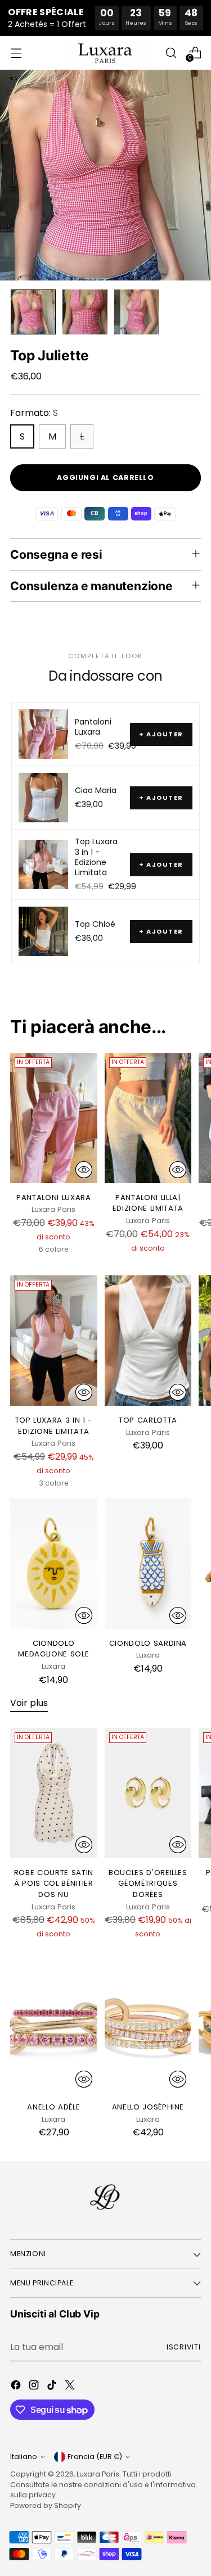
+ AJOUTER (161, 734)
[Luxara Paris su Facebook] (17, 2387)
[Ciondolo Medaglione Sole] (54, 1564)
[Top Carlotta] (148, 1341)
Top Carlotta (148, 1420)
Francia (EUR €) (95, 2457)
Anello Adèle (53, 2107)
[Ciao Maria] (43, 798)
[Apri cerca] (171, 53)
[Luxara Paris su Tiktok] (53, 2387)
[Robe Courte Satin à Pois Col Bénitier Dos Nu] (54, 1793)
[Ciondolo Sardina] (148, 1564)
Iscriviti (184, 2347)
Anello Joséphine (148, 2107)
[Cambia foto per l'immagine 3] (137, 312)
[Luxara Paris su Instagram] (35, 2387)
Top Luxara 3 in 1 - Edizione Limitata (96, 857)
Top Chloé (95, 924)
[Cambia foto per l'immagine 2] (85, 312)
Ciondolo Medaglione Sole (53, 1649)
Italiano (24, 2457)
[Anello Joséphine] (148, 2027)
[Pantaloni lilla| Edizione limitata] (148, 1118)
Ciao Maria (96, 790)
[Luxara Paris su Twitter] (71, 2387)
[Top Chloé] (43, 931)
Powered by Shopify (46, 2505)
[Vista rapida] (84, 1170)
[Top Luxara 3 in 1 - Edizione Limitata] (43, 864)
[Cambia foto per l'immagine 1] (33, 312)
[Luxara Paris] (106, 53)
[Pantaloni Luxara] (43, 734)
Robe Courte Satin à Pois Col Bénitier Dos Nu (54, 1884)
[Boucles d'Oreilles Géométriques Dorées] (148, 1793)
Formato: (34, 413)
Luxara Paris (98, 2474)
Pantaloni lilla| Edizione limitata (148, 1203)
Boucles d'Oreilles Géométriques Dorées (148, 1884)
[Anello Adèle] (54, 2027)
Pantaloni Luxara (93, 727)
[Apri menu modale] (16, 53)
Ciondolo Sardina (148, 1643)
